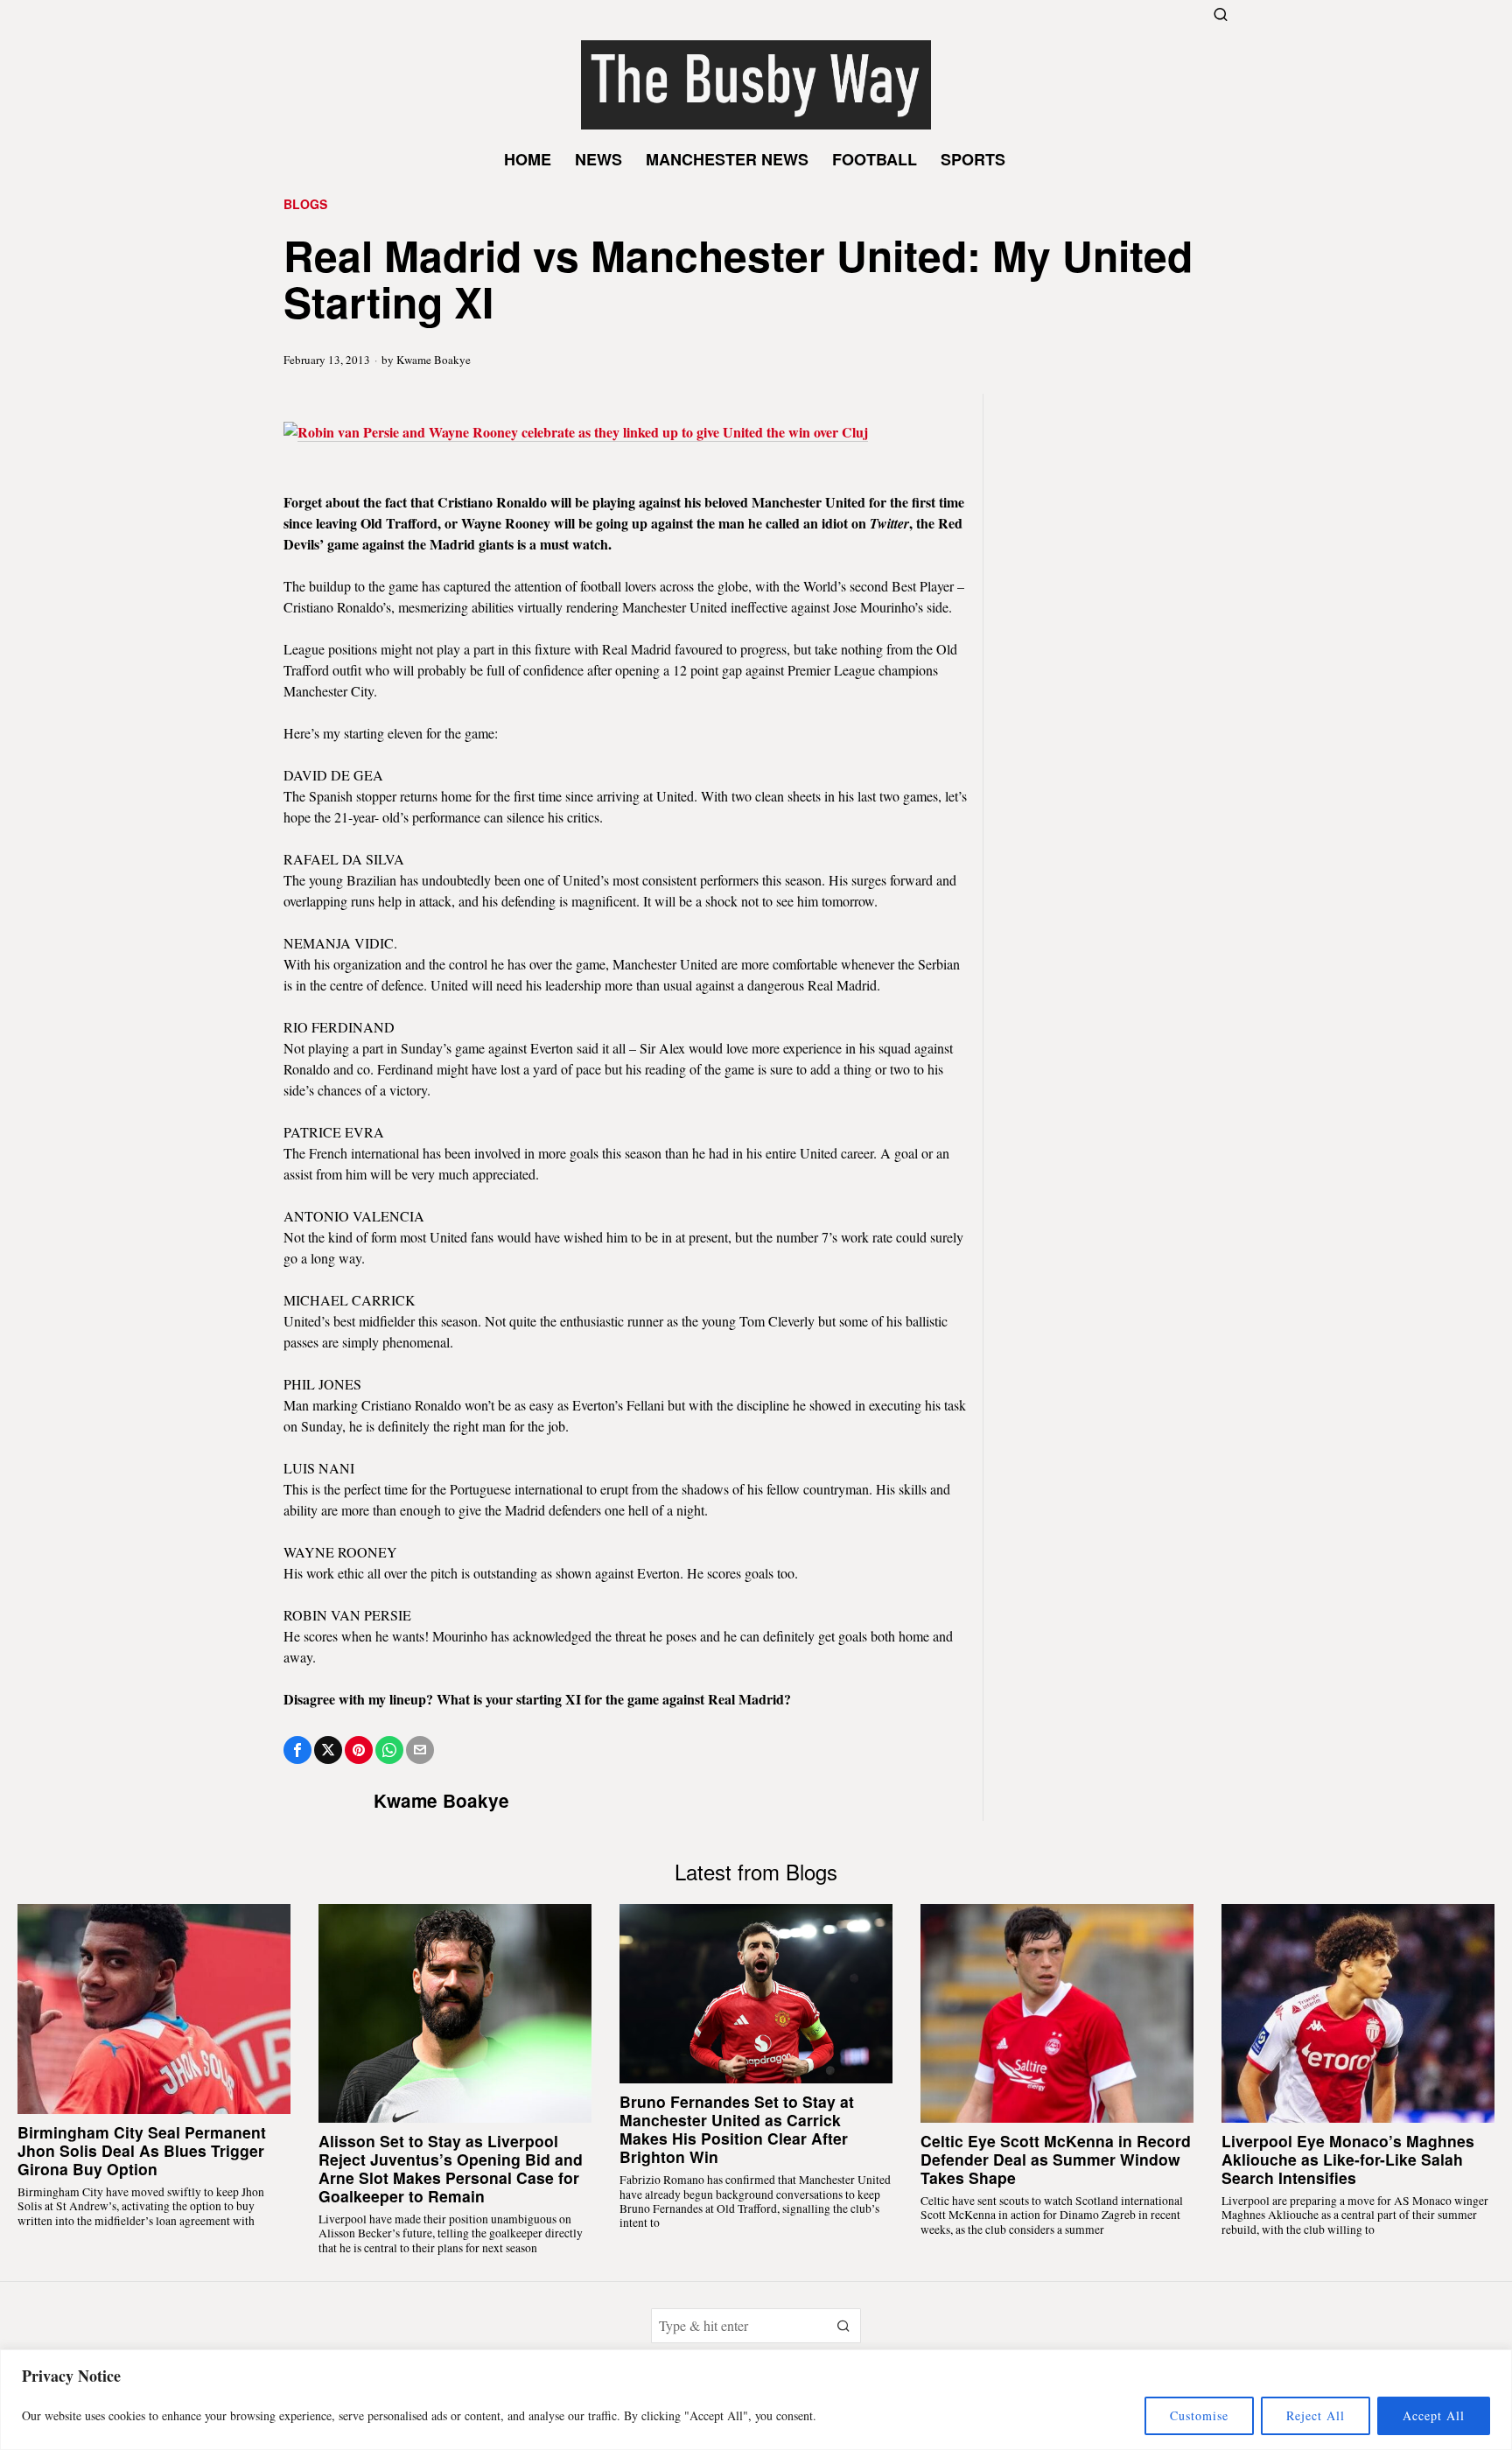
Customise (1199, 2415)
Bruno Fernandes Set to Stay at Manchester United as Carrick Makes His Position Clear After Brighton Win (737, 2129)
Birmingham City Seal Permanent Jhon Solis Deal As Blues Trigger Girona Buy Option (142, 2150)
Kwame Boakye (434, 360)
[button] (843, 2326)
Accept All (1434, 2415)
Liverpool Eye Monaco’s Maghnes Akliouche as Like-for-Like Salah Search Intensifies (1348, 2159)
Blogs (305, 204)
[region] (756, 2400)
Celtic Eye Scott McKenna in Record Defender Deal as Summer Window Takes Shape (1056, 2159)
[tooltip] (297, 1750)
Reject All (1316, 2415)
